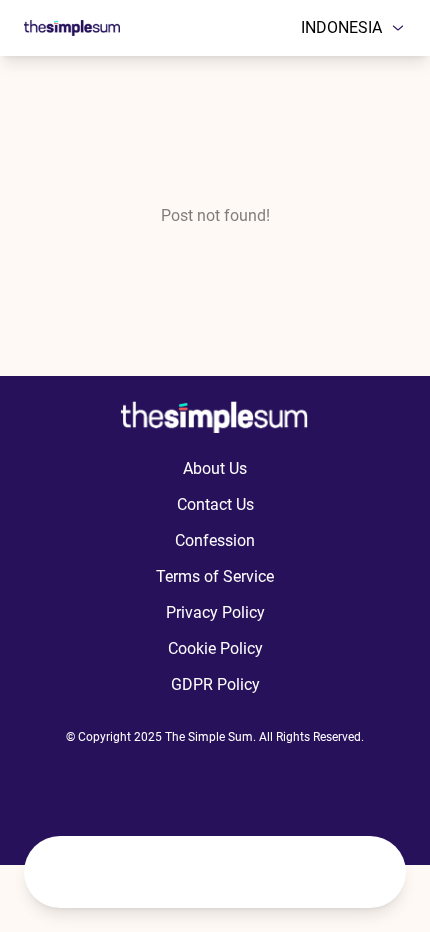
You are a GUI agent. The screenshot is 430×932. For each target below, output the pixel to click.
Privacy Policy (215, 612)
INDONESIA (341, 27)
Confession (215, 540)
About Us (215, 468)
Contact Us (215, 504)
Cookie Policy (215, 648)
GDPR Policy (215, 684)
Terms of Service (215, 576)
